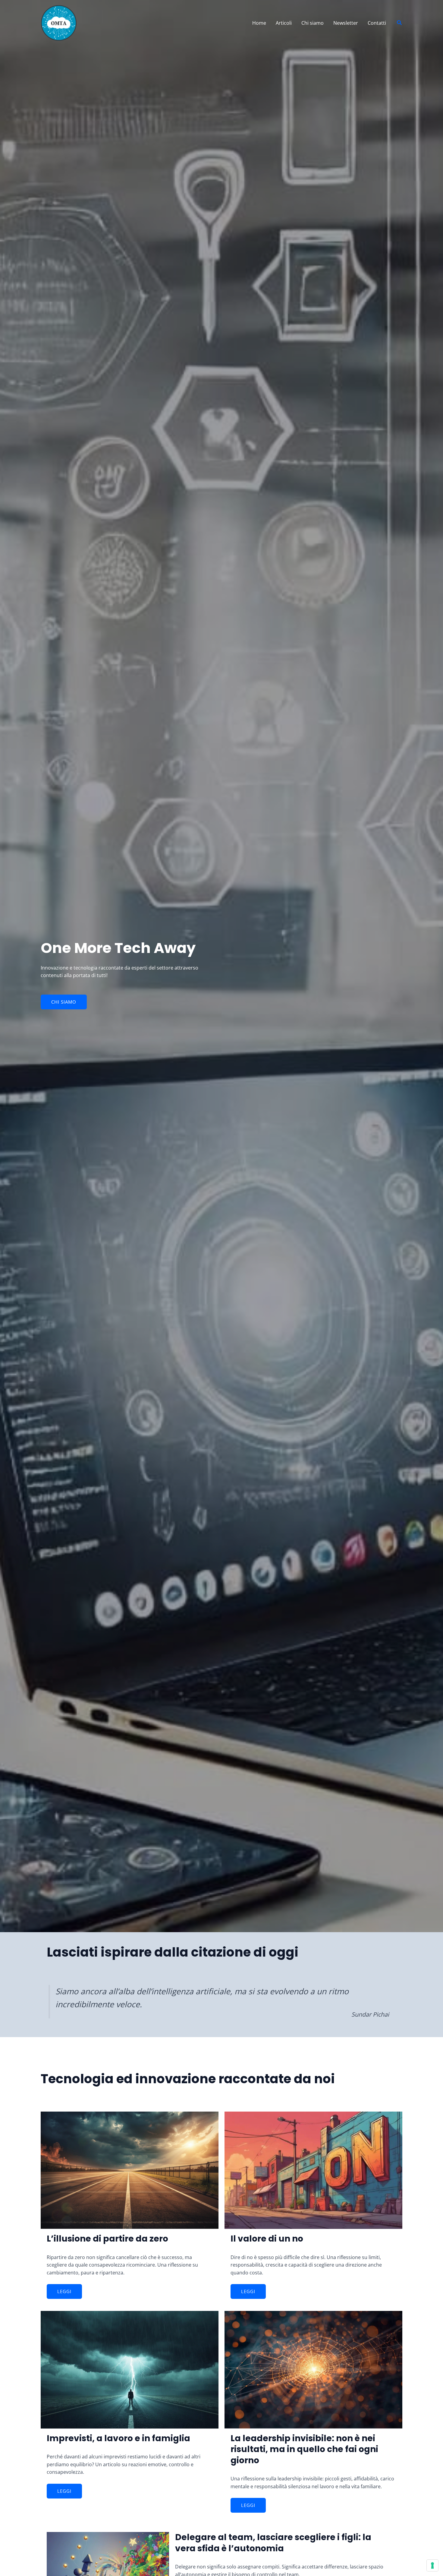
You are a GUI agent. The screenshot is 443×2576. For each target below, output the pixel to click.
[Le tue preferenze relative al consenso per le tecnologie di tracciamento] (432, 2565)
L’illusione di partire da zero (107, 2239)
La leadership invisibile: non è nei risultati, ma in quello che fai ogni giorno (304, 2449)
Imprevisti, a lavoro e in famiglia (118, 2438)
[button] (400, 23)
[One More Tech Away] (59, 22)
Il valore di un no (267, 2239)
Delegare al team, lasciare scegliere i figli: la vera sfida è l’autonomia (273, 2543)
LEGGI (64, 2291)
